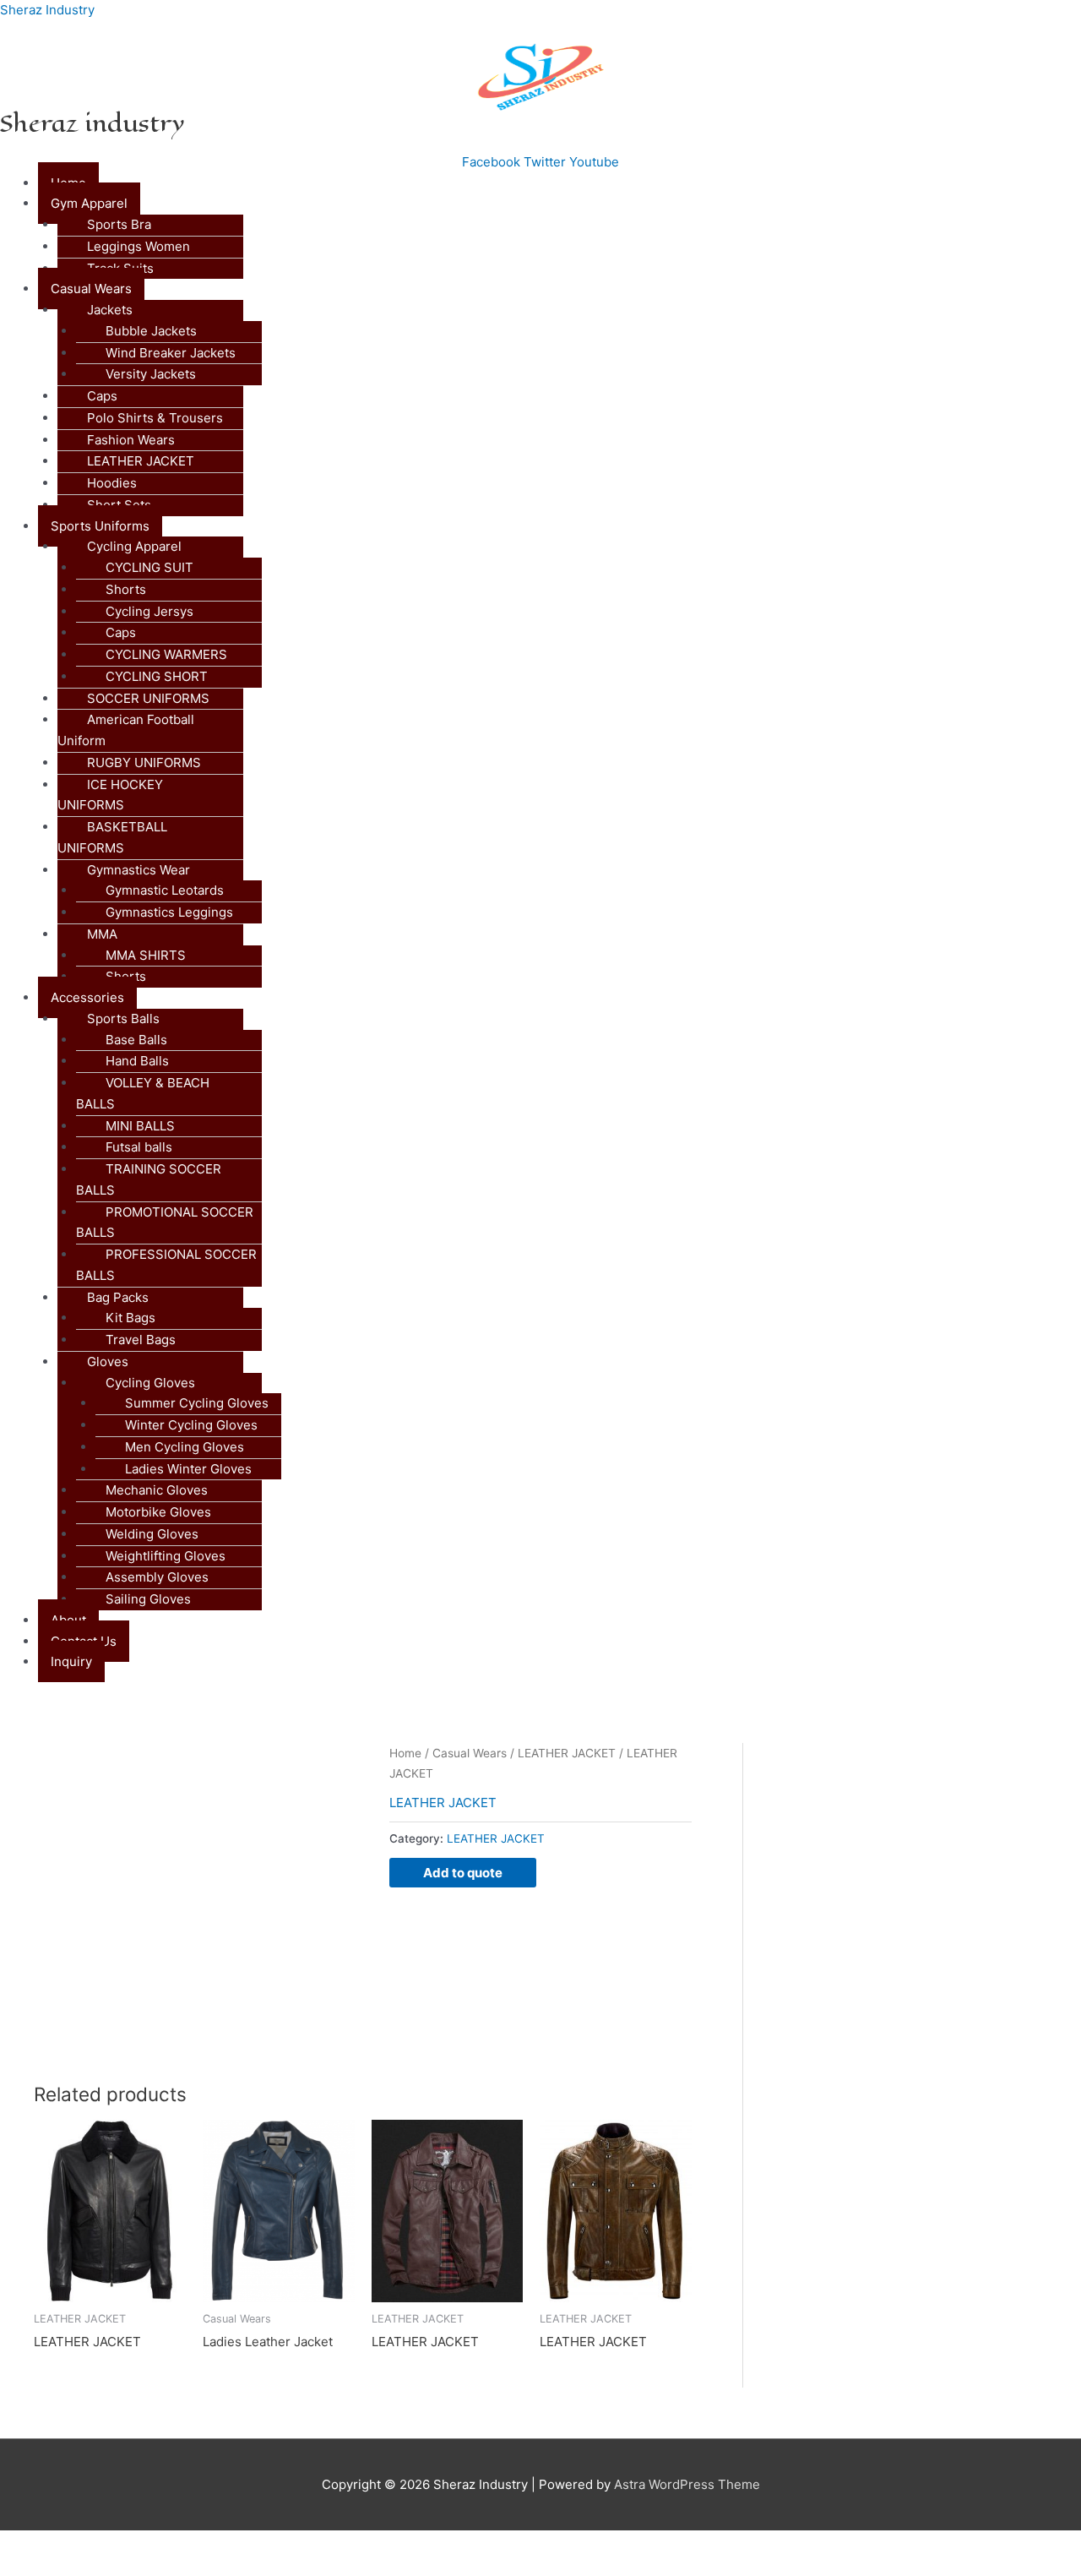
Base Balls (136, 1040)
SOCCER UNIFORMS (148, 698)
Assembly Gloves (157, 1577)
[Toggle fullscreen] (105, 2545)
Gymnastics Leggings (169, 912)
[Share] (176, 2545)
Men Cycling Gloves (185, 1447)
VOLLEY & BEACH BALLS (143, 1093)
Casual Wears (470, 1753)
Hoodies (112, 483)
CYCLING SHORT (157, 676)
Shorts (126, 589)
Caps (102, 396)
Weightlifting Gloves (166, 1556)
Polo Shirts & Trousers (155, 418)
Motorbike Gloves (158, 1512)
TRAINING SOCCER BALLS (149, 1179)
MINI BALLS (140, 1126)
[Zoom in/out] (34, 2545)
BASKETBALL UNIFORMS (112, 837)
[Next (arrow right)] (105, 2568)
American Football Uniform (126, 730)
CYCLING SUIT (149, 567)
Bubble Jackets (151, 331)
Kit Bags (130, 1318)
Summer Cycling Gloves (197, 1403)
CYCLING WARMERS (166, 654)
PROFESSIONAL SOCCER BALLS (166, 1265)
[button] (560, 204)
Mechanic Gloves (157, 1490)
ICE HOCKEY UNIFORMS (110, 795)
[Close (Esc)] (247, 2545)
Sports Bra (119, 224)
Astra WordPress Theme (687, 2484)
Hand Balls (137, 1061)
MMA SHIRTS (146, 955)
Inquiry (71, 1661)
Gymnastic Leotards (165, 890)
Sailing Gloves (148, 1599)
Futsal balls (139, 1147)
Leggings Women (139, 246)
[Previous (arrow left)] (34, 2568)
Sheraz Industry (47, 10)
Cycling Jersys (149, 611)
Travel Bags (141, 1340)
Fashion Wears (131, 440)
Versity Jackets (151, 374)
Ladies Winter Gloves (188, 1469)
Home (405, 1753)
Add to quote (463, 1873)
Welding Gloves (152, 1534)
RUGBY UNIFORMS (144, 762)
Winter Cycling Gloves (191, 1425)
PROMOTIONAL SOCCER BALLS (165, 1223)
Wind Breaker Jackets (171, 353)
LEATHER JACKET (141, 461)
